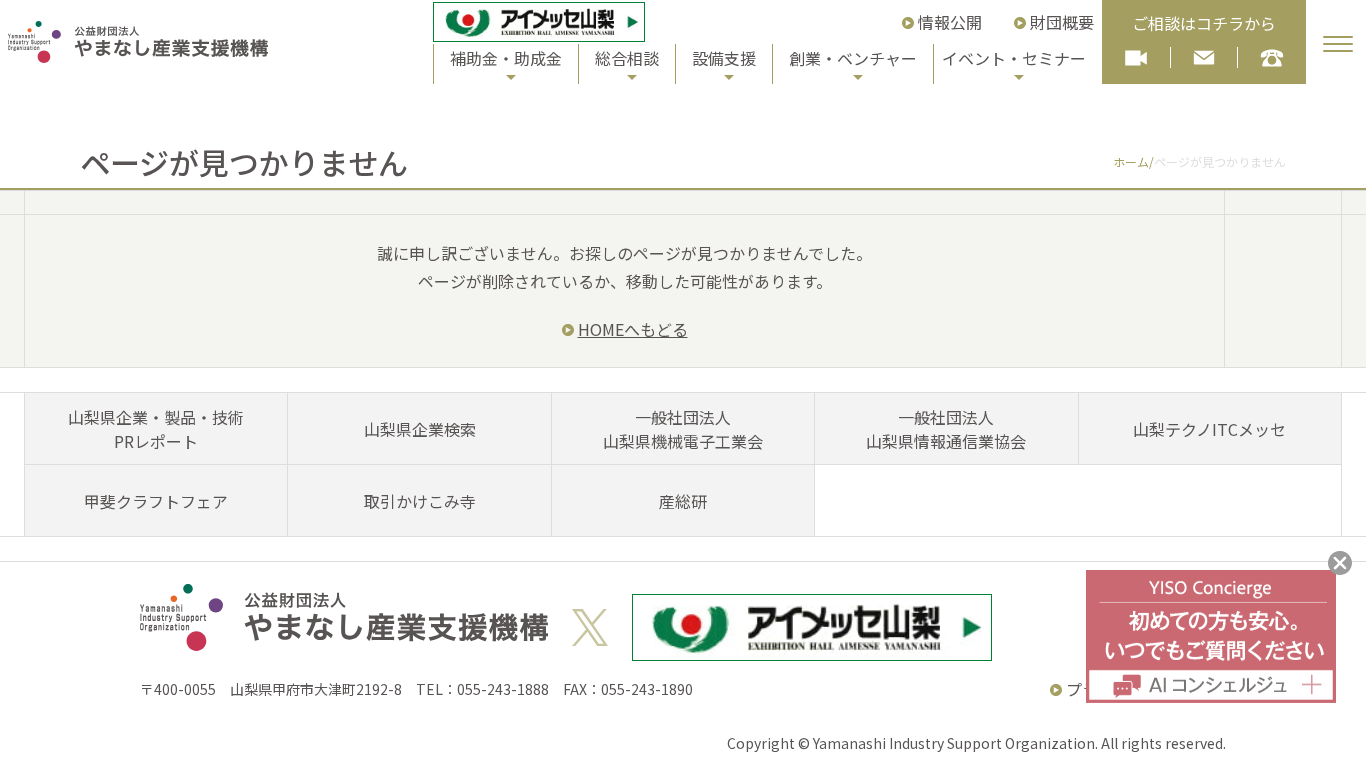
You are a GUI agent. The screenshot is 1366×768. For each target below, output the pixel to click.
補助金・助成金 (506, 58)
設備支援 (724, 58)
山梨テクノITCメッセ (1209, 429)
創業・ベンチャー (853, 58)
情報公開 (950, 22)
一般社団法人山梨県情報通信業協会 (946, 429)
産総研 (683, 501)
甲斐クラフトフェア (156, 501)
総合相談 (627, 58)
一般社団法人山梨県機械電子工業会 (683, 429)
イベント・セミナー (1014, 58)
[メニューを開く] (1338, 44)
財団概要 (1062, 22)
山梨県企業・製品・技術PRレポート (156, 429)
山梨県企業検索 (420, 429)
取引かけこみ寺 (420, 501)
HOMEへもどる (633, 329)
